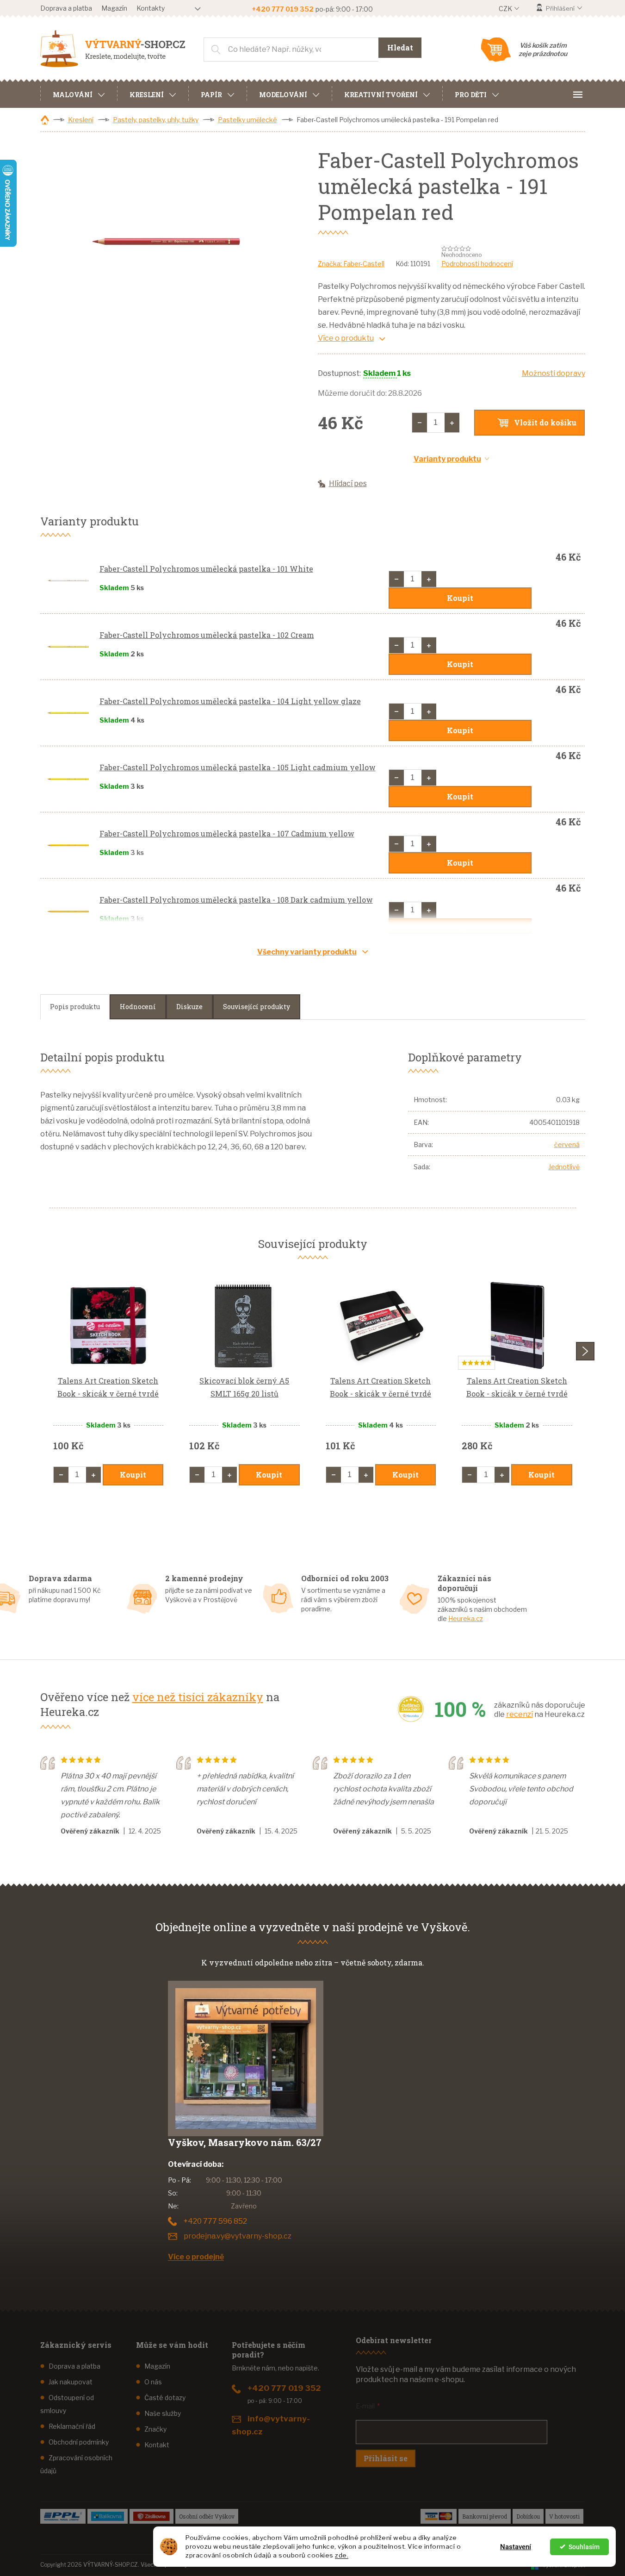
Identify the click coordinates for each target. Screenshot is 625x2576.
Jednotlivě (564, 1167)
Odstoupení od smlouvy (67, 2404)
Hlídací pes (348, 483)
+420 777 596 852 (215, 2221)
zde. (342, 2555)
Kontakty (151, 8)
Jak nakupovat (71, 2382)
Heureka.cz (466, 1619)
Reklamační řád (72, 2426)
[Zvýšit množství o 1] (452, 423)
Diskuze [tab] (189, 1007)
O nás (153, 2382)
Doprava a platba (66, 8)
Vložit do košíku (545, 422)
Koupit (460, 598)
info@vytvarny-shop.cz (271, 2425)
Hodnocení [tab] (138, 1007)
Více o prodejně (196, 2257)
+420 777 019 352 (284, 2388)
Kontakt (157, 2445)
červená (567, 1145)
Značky (155, 2429)
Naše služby (163, 2413)
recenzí (520, 1714)
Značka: (351, 264)
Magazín (114, 8)
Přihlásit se (386, 2458)
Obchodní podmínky (79, 2442)
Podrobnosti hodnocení (477, 264)
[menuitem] (79, 94)
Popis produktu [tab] (75, 1007)
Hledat (400, 47)
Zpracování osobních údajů (76, 2464)
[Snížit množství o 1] (420, 423)
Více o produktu (346, 338)
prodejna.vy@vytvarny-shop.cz (238, 2236)
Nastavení (516, 2547)
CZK (506, 9)
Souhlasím (584, 2547)
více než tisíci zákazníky (198, 1697)
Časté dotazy (165, 2398)
